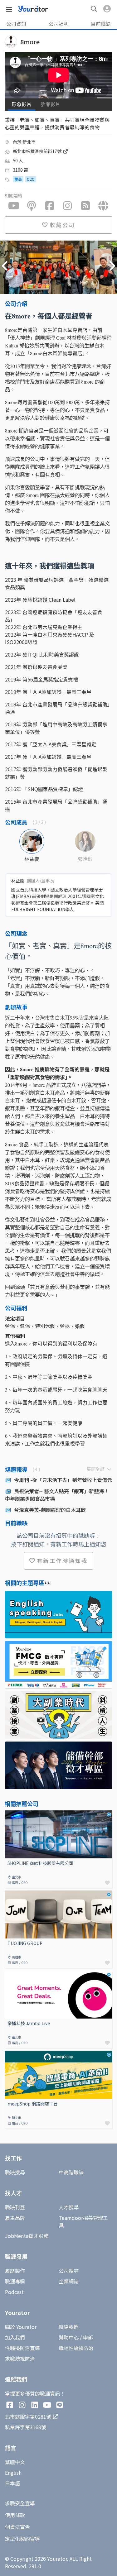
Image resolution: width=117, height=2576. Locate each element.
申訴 (88, 2337)
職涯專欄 (15, 2281)
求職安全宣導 (20, 2503)
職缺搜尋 (15, 2172)
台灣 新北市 (24, 142)
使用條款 (15, 2515)
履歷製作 (15, 2271)
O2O (31, 179)
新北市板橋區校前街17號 (38, 151)
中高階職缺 (71, 2172)
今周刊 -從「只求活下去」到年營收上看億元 (63, 1480)
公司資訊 (16, 24)
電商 (18, 179)
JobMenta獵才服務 (27, 2236)
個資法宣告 (17, 2527)
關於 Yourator (21, 2327)
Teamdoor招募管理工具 (83, 2221)
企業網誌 (69, 2281)
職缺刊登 (15, 2207)
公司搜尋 (69, 2271)
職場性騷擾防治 (76, 2348)
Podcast (14, 2292)
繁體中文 (15, 2462)
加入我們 (15, 2337)
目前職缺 (101, 24)
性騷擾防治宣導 (22, 2348)
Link (10, 1814)
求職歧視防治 (20, 2359)
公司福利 (59, 24)
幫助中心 (69, 2337)
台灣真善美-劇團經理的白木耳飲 (50, 1510)
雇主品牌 (15, 2218)
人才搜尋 (69, 2207)
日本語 (12, 2483)
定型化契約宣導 (22, 2539)
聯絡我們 (69, 2327)
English (13, 2473)
